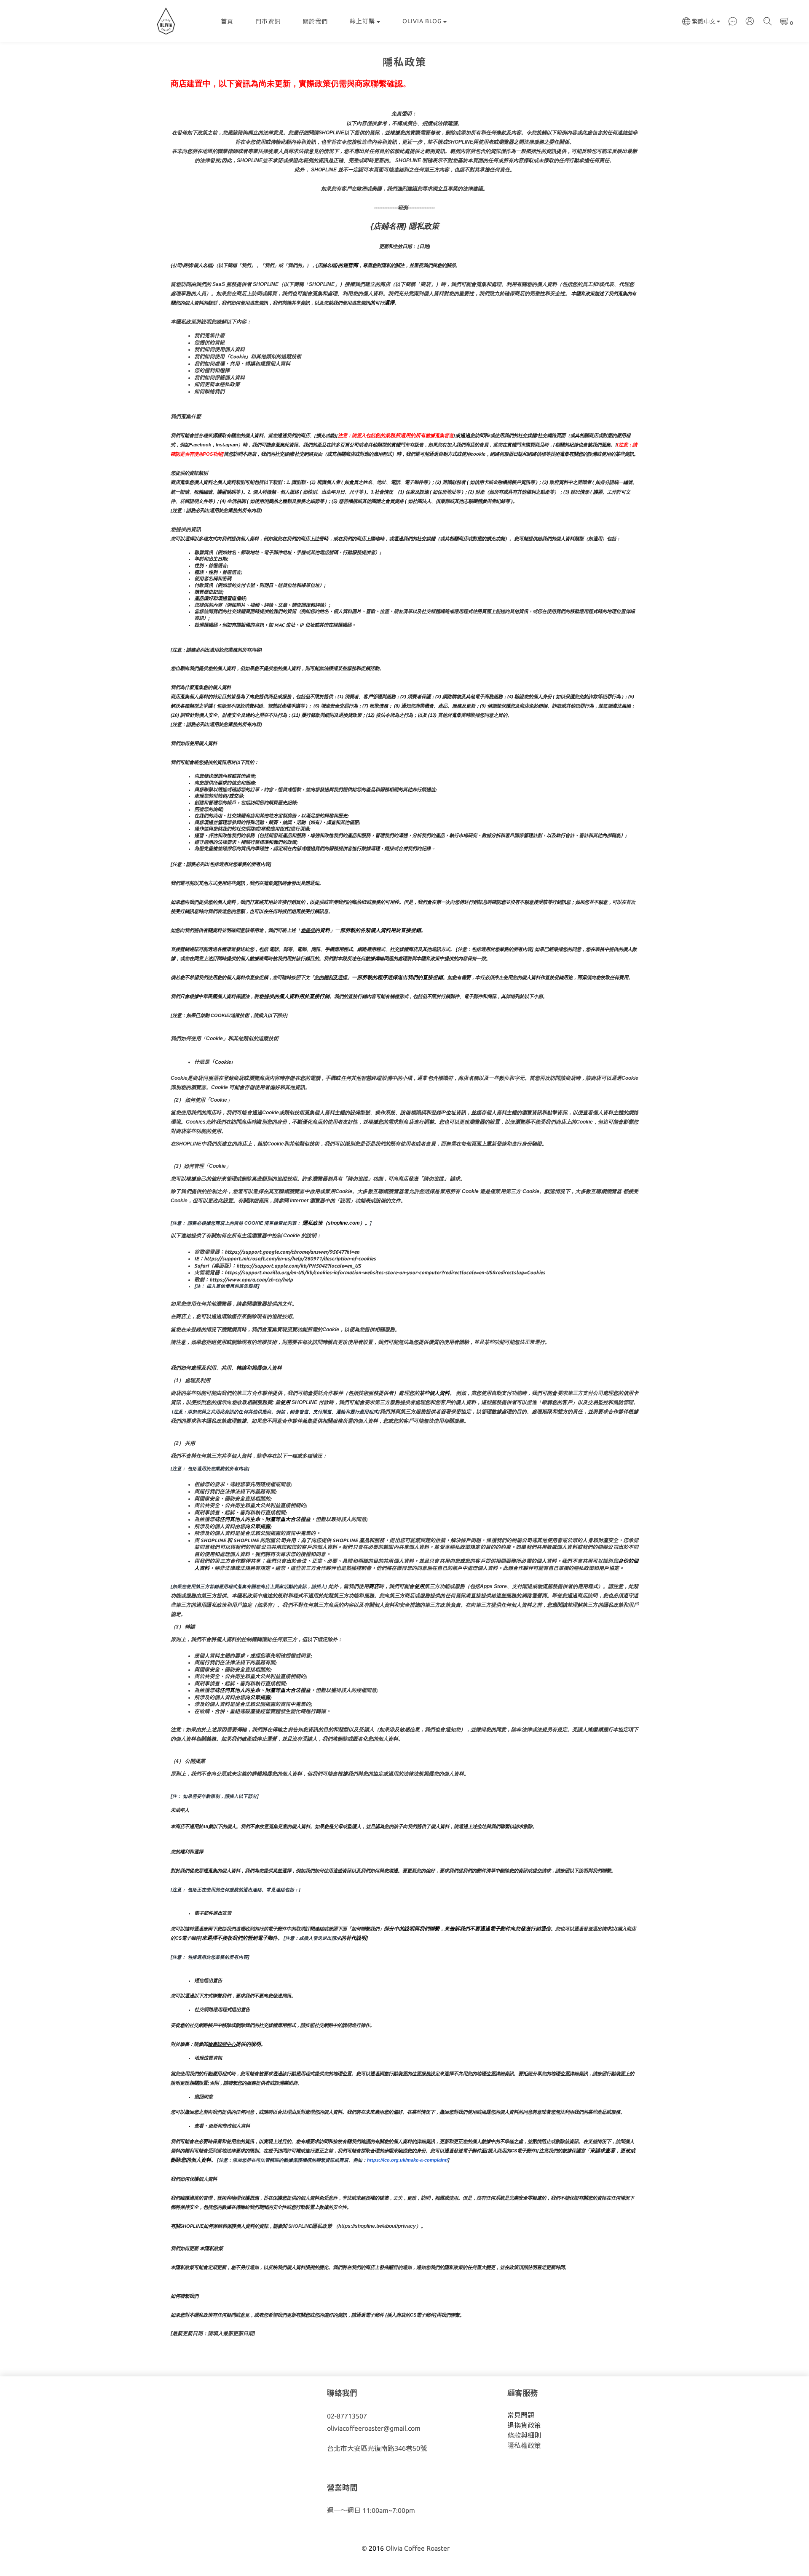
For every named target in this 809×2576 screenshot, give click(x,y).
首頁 (227, 21)
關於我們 (315, 21)
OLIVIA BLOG (422, 21)
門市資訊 (268, 21)
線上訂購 (362, 21)
